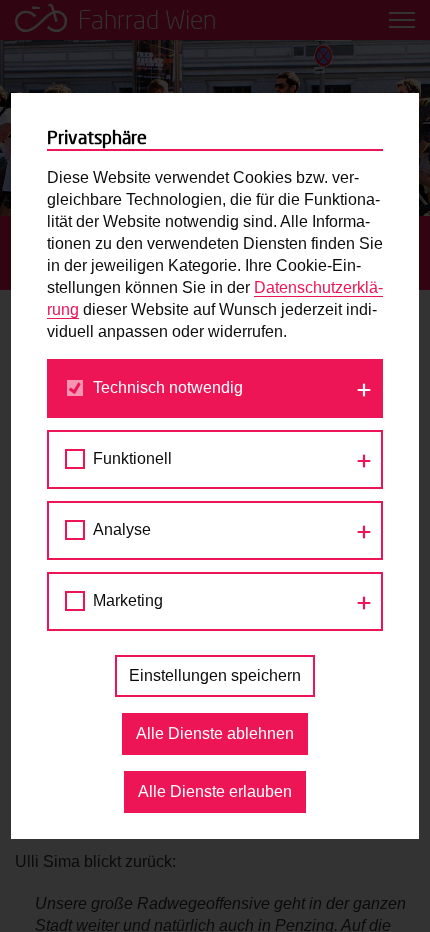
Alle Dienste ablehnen (215, 733)
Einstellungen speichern (215, 675)
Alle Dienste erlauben (215, 791)
